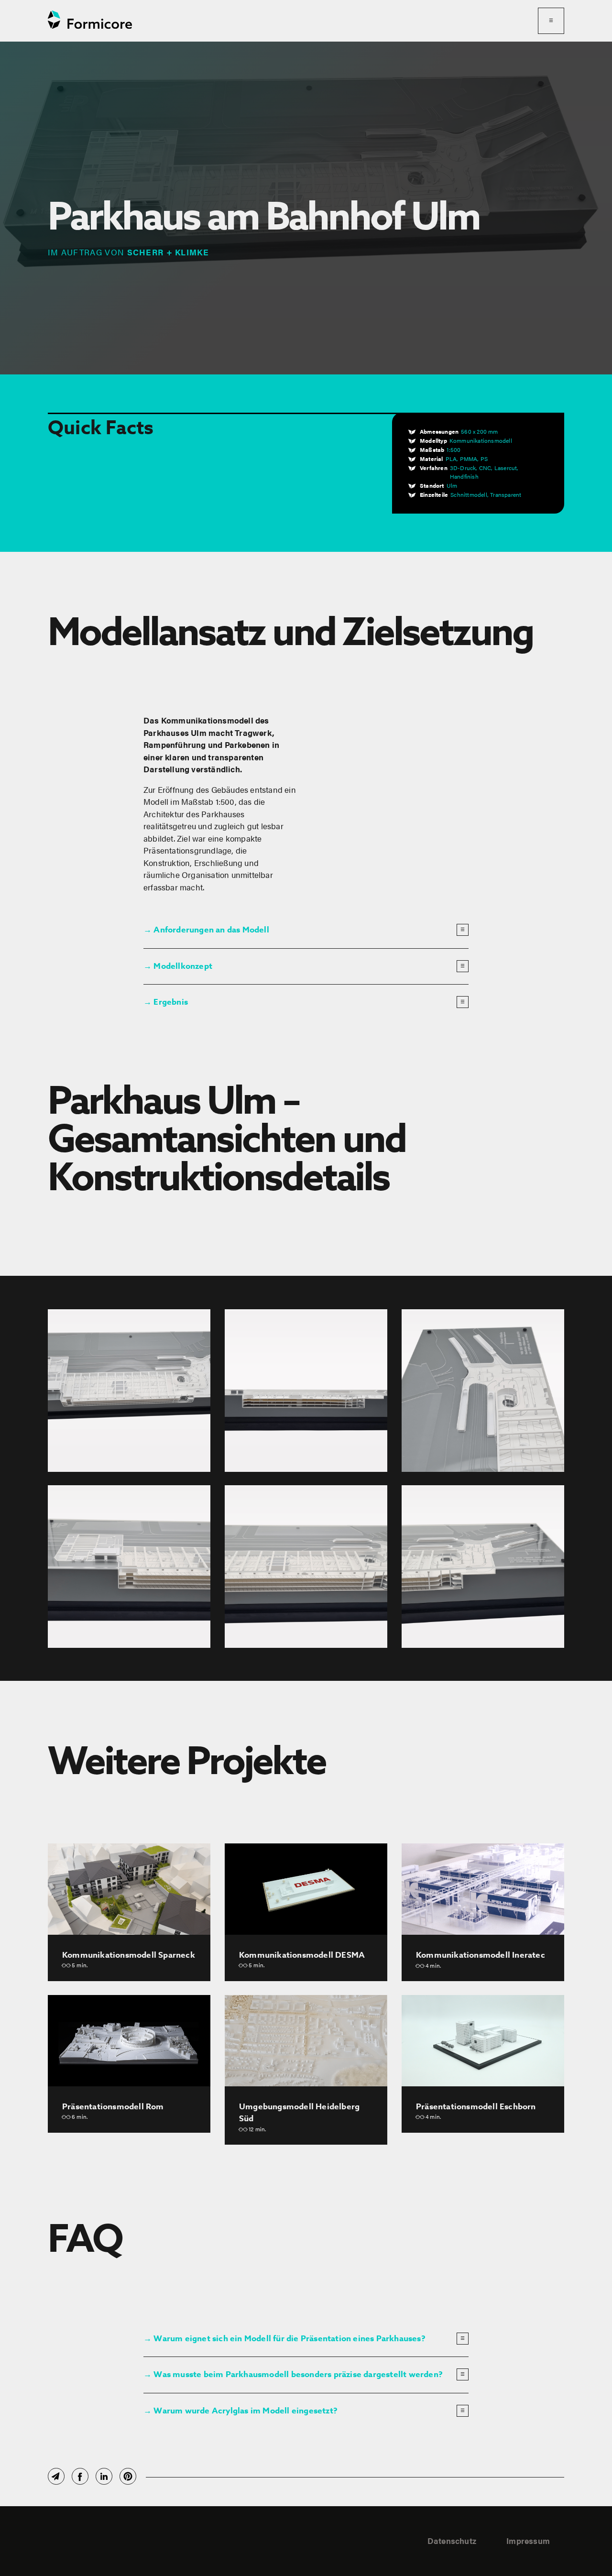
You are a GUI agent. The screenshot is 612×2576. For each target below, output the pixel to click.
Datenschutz (452, 2541)
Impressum (528, 2541)
